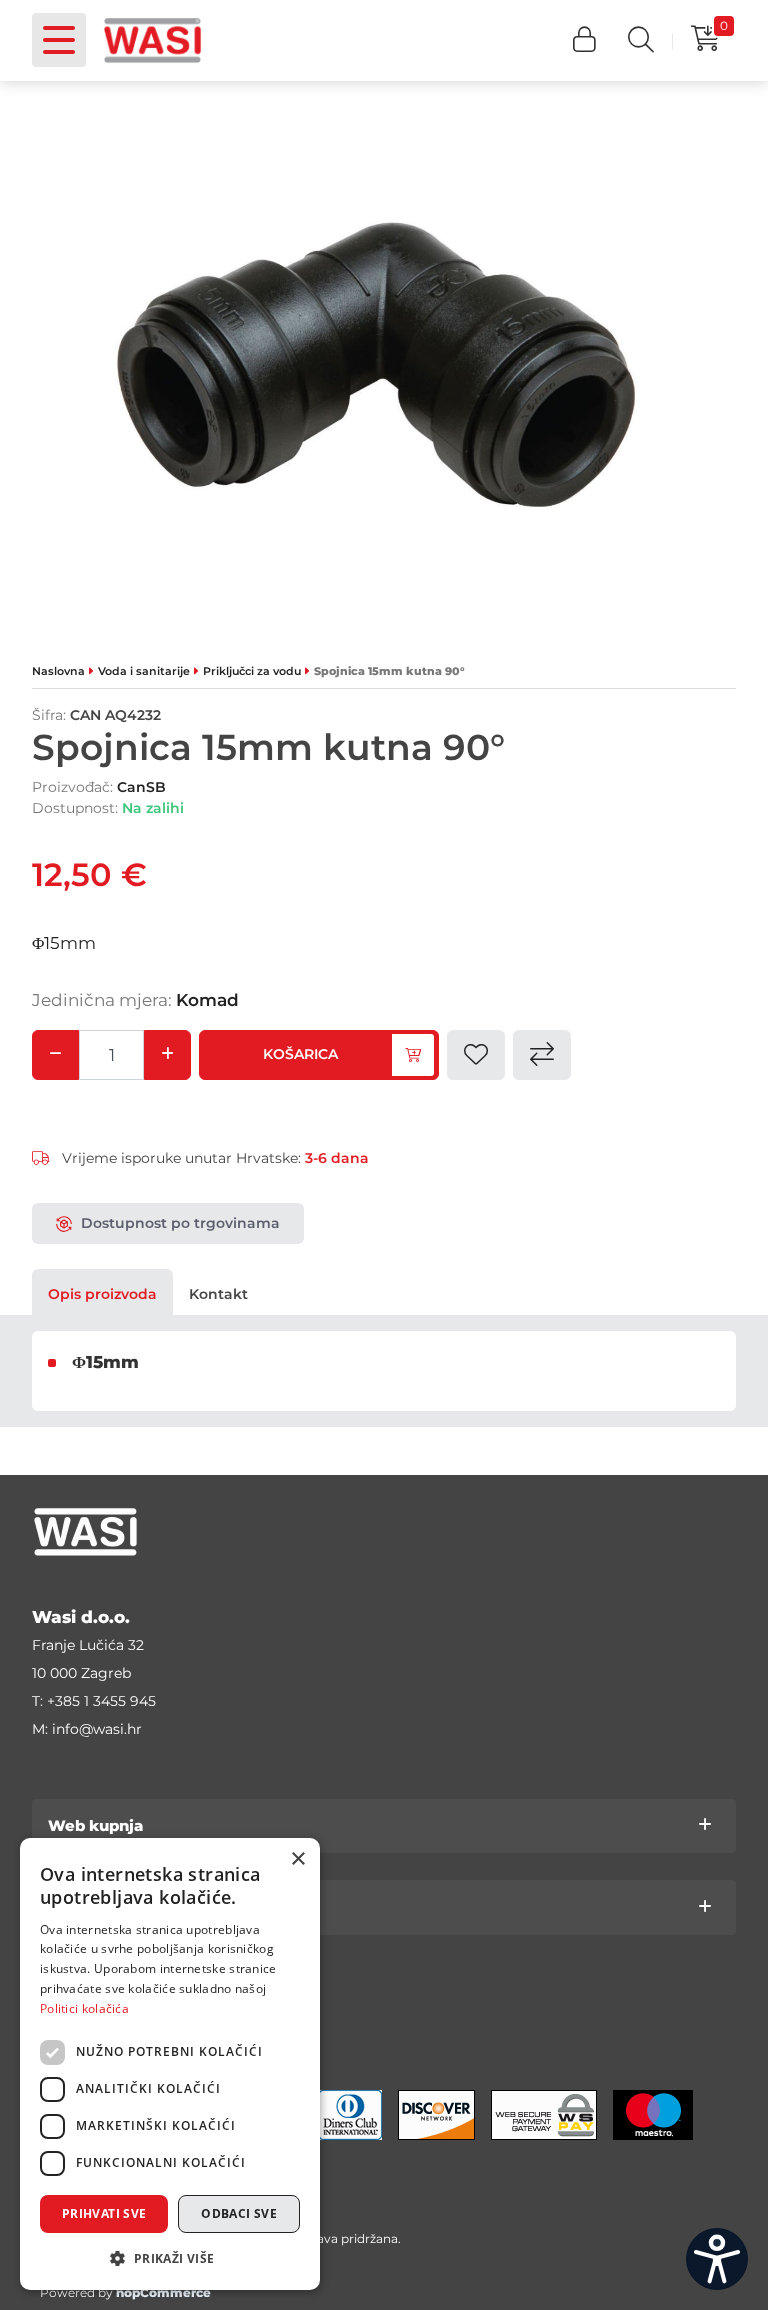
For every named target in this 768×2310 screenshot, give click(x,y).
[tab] (102, 1294)
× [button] (297, 1859)
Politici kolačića (84, 2008)
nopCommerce (163, 2292)
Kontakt (218, 1294)
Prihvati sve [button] (104, 2213)
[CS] (717, 2259)
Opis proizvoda (102, 1294)
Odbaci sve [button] (239, 2213)
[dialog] (170, 2064)
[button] (584, 40)
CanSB (141, 787)
